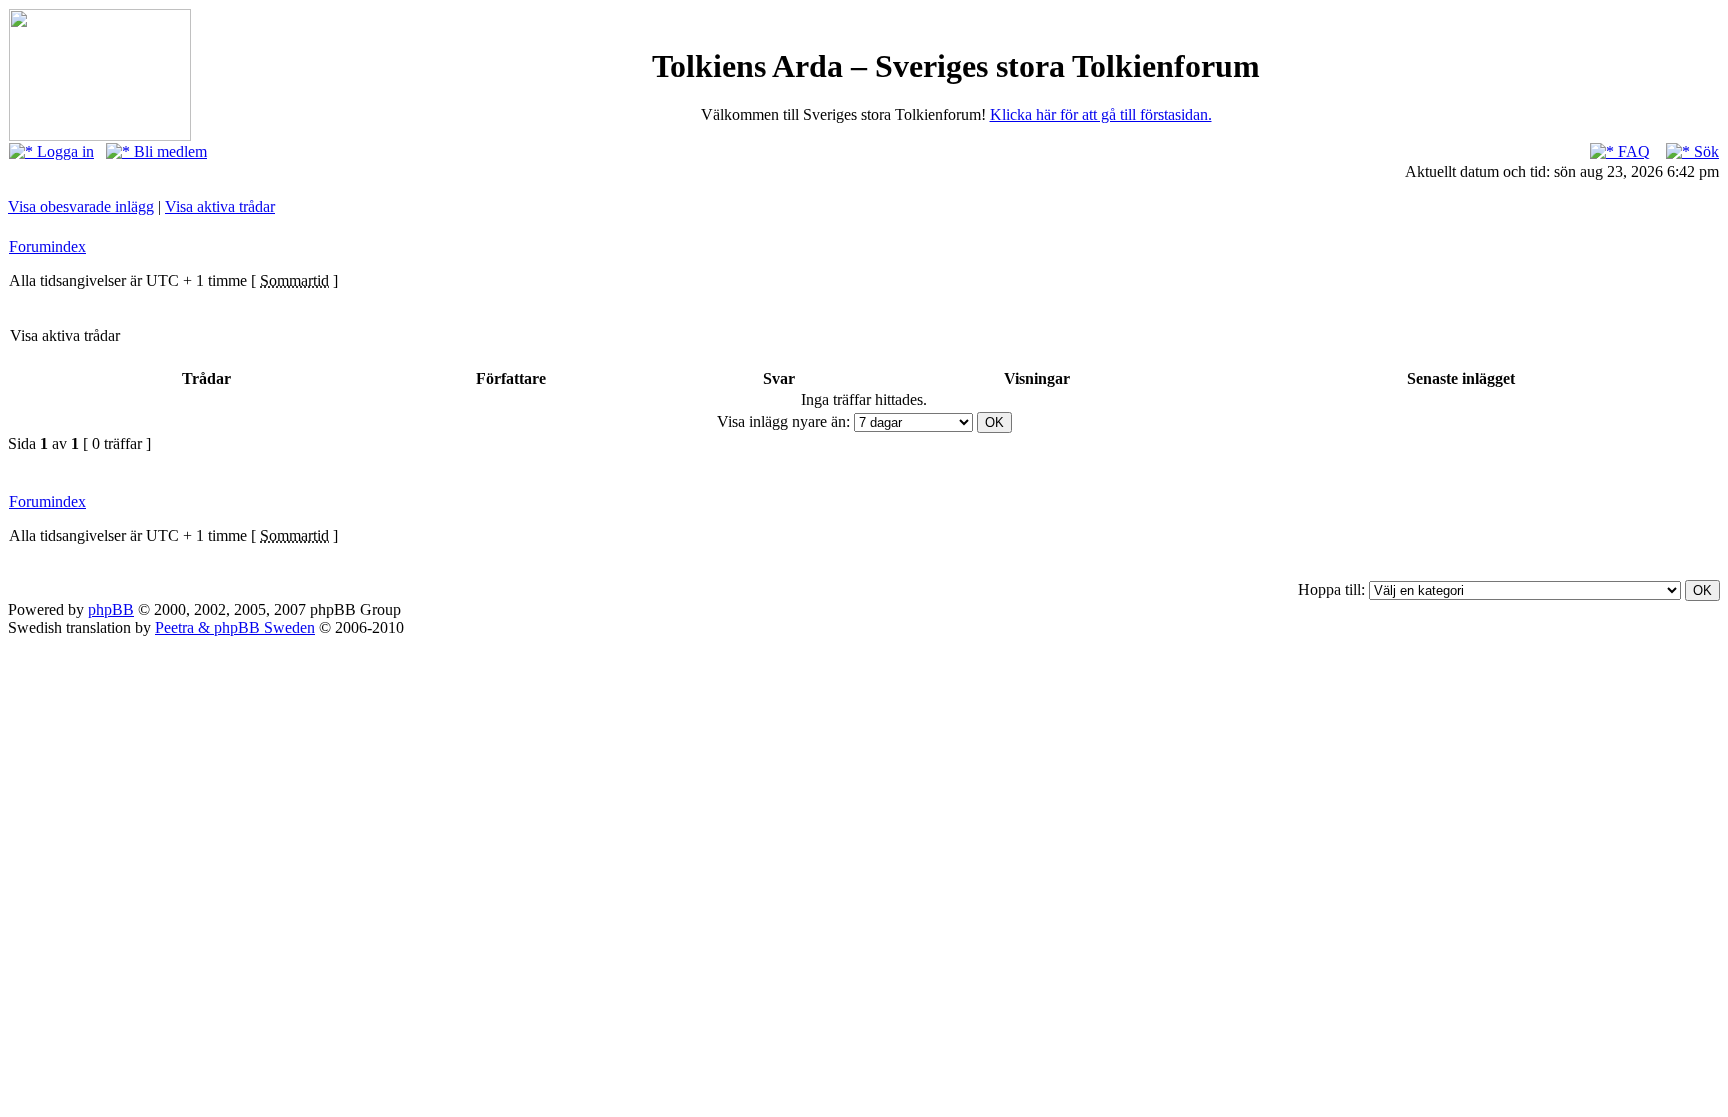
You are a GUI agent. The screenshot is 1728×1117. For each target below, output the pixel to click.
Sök (1704, 151)
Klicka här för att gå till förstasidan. (1101, 114)
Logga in (63, 151)
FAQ (1632, 151)
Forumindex (47, 246)
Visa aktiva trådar (220, 206)
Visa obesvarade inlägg (81, 206)
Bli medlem (168, 151)
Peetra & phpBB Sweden (235, 627)
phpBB (111, 609)
